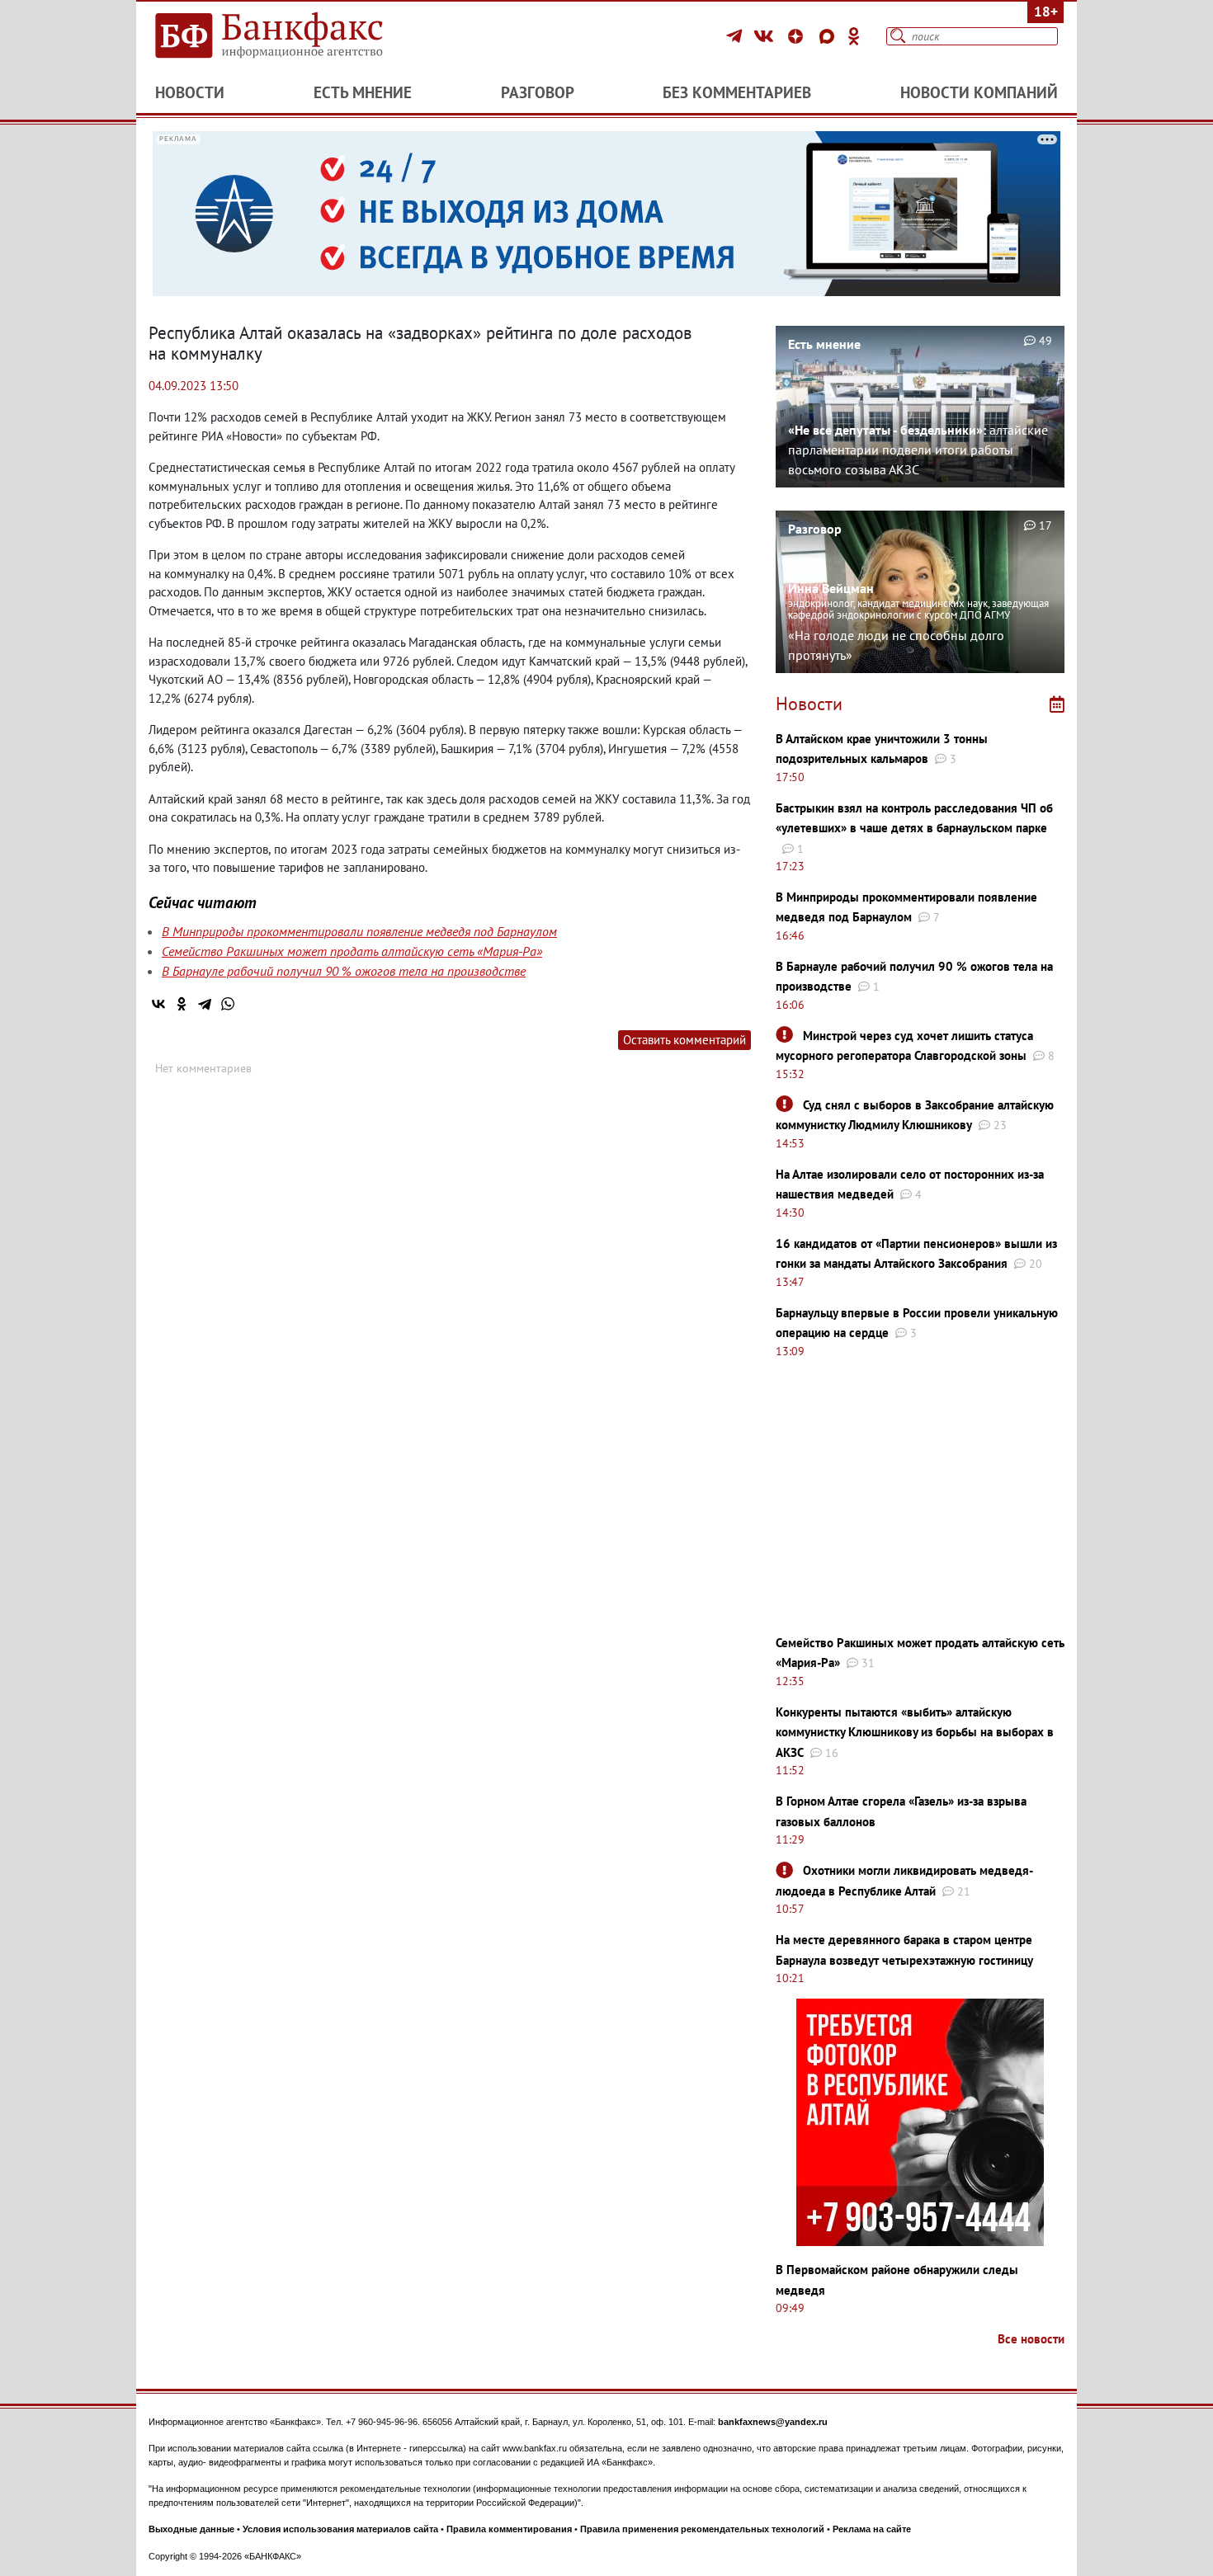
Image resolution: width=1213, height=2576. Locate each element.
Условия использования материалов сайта (340, 2529)
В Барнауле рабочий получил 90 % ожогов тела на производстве (344, 971)
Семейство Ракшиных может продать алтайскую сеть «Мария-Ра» (352, 951)
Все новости (1031, 2339)
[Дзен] (798, 36)
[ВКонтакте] (766, 36)
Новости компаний (979, 92)
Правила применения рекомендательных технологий (702, 2529)
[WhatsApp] (228, 1004)
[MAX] (829, 36)
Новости (190, 92)
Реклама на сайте (872, 2529)
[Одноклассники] (854, 36)
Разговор (538, 92)
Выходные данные (191, 2529)
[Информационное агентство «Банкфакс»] (293, 36)
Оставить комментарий (684, 1040)
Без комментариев (737, 92)
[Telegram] (736, 36)
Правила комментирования (509, 2529)
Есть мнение (363, 92)
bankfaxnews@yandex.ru (773, 2422)
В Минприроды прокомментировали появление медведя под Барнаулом (359, 931)
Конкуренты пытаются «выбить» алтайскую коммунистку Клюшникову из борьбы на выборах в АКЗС (915, 1732)
